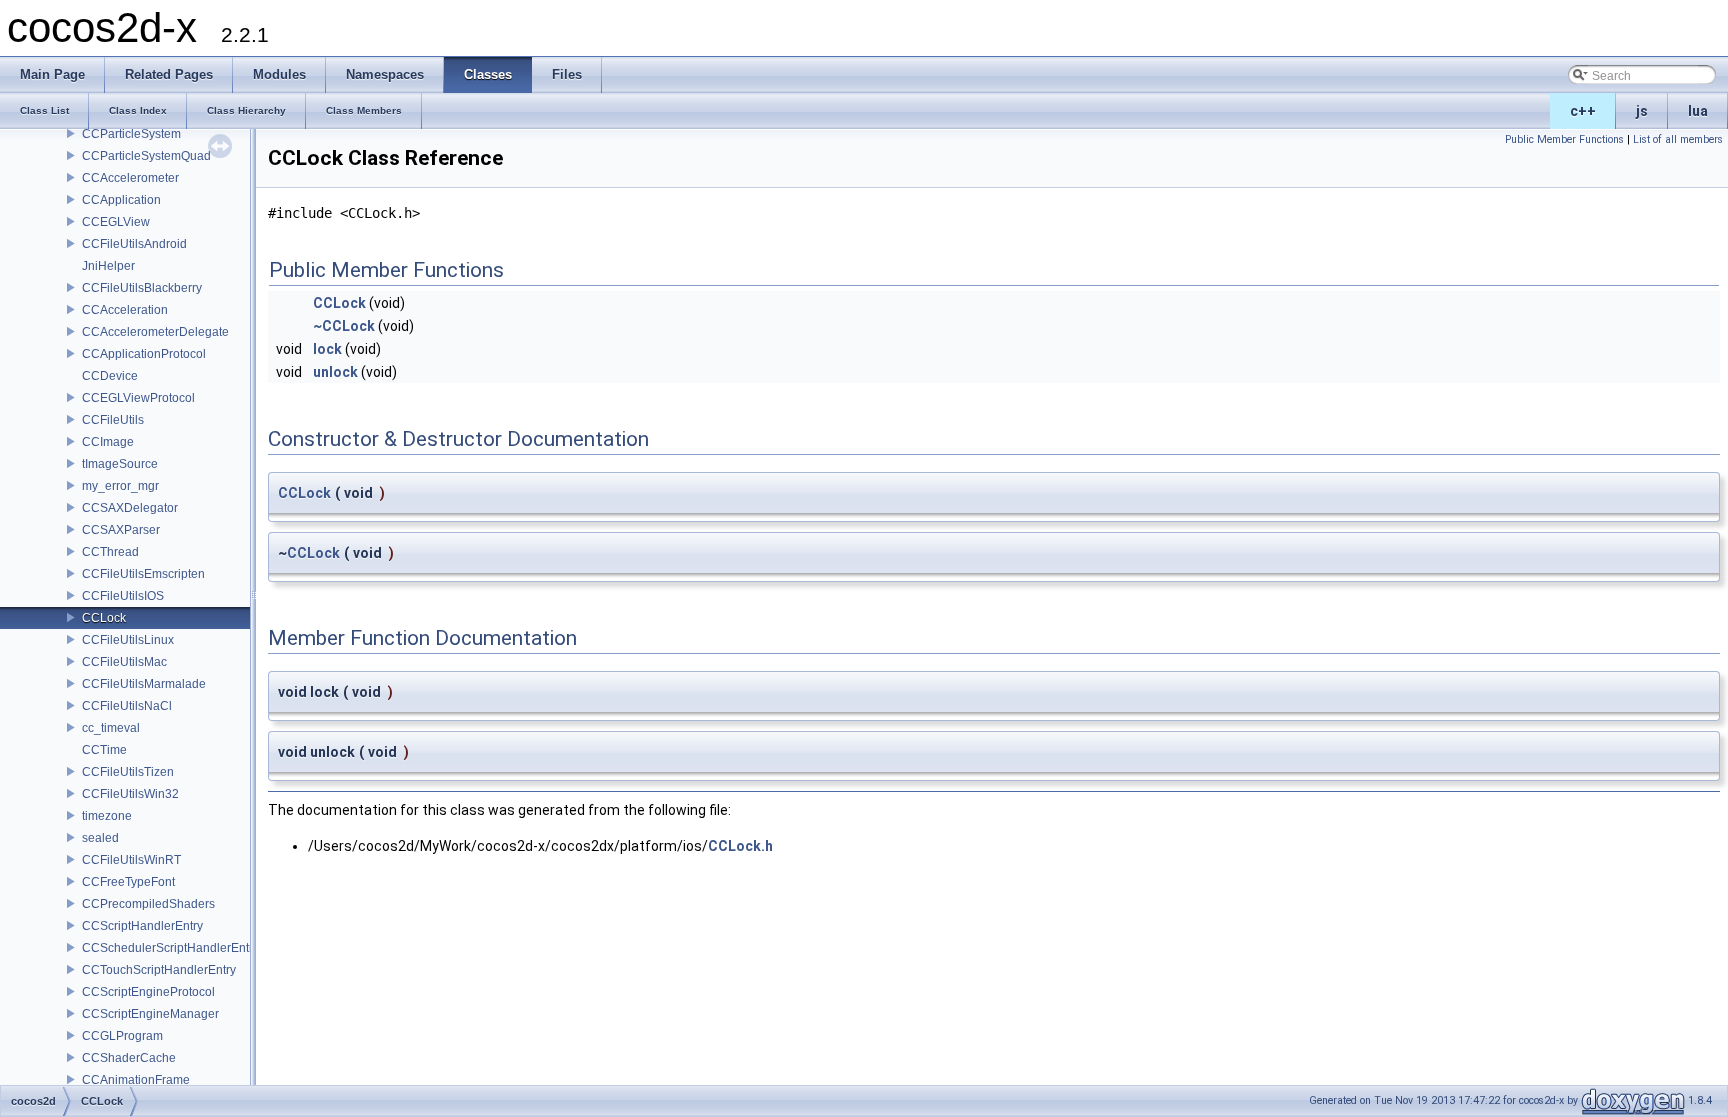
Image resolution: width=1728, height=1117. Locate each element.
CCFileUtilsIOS (123, 596)
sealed (100, 838)
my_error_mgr (120, 486)
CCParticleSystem (131, 134)
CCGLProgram (122, 1036)
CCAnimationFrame (136, 1080)
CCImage (108, 442)
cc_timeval (111, 728)
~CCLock (344, 326)
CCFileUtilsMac (124, 662)
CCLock (104, 618)
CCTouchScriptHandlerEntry (159, 970)
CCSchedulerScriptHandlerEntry (170, 948)
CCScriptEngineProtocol (148, 992)
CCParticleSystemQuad (146, 156)
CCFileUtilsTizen (128, 772)
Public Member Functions (1564, 139)
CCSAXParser (121, 530)
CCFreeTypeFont (128, 882)
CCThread (110, 552)
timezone (107, 816)
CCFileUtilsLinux (128, 640)
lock (327, 349)
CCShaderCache (129, 1058)
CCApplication (121, 200)
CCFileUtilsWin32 (130, 794)
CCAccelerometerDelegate (155, 332)
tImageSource (120, 464)
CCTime (104, 750)
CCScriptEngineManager (150, 1014)
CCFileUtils (113, 420)
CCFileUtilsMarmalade (144, 684)
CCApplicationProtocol (144, 354)
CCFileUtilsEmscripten (143, 574)
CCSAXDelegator (130, 508)
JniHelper (108, 266)
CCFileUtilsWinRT (131, 860)
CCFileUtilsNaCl (127, 706)
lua (1698, 111)
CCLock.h (740, 846)
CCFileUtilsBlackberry (142, 288)
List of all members (1678, 139)
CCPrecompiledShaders (148, 904)
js (1642, 111)
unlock (335, 372)
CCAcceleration (125, 310)
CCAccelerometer (130, 178)
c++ (1583, 111)
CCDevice (110, 376)
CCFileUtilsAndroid (134, 244)
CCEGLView (116, 222)
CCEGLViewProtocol (138, 398)
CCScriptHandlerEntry (142, 926)
